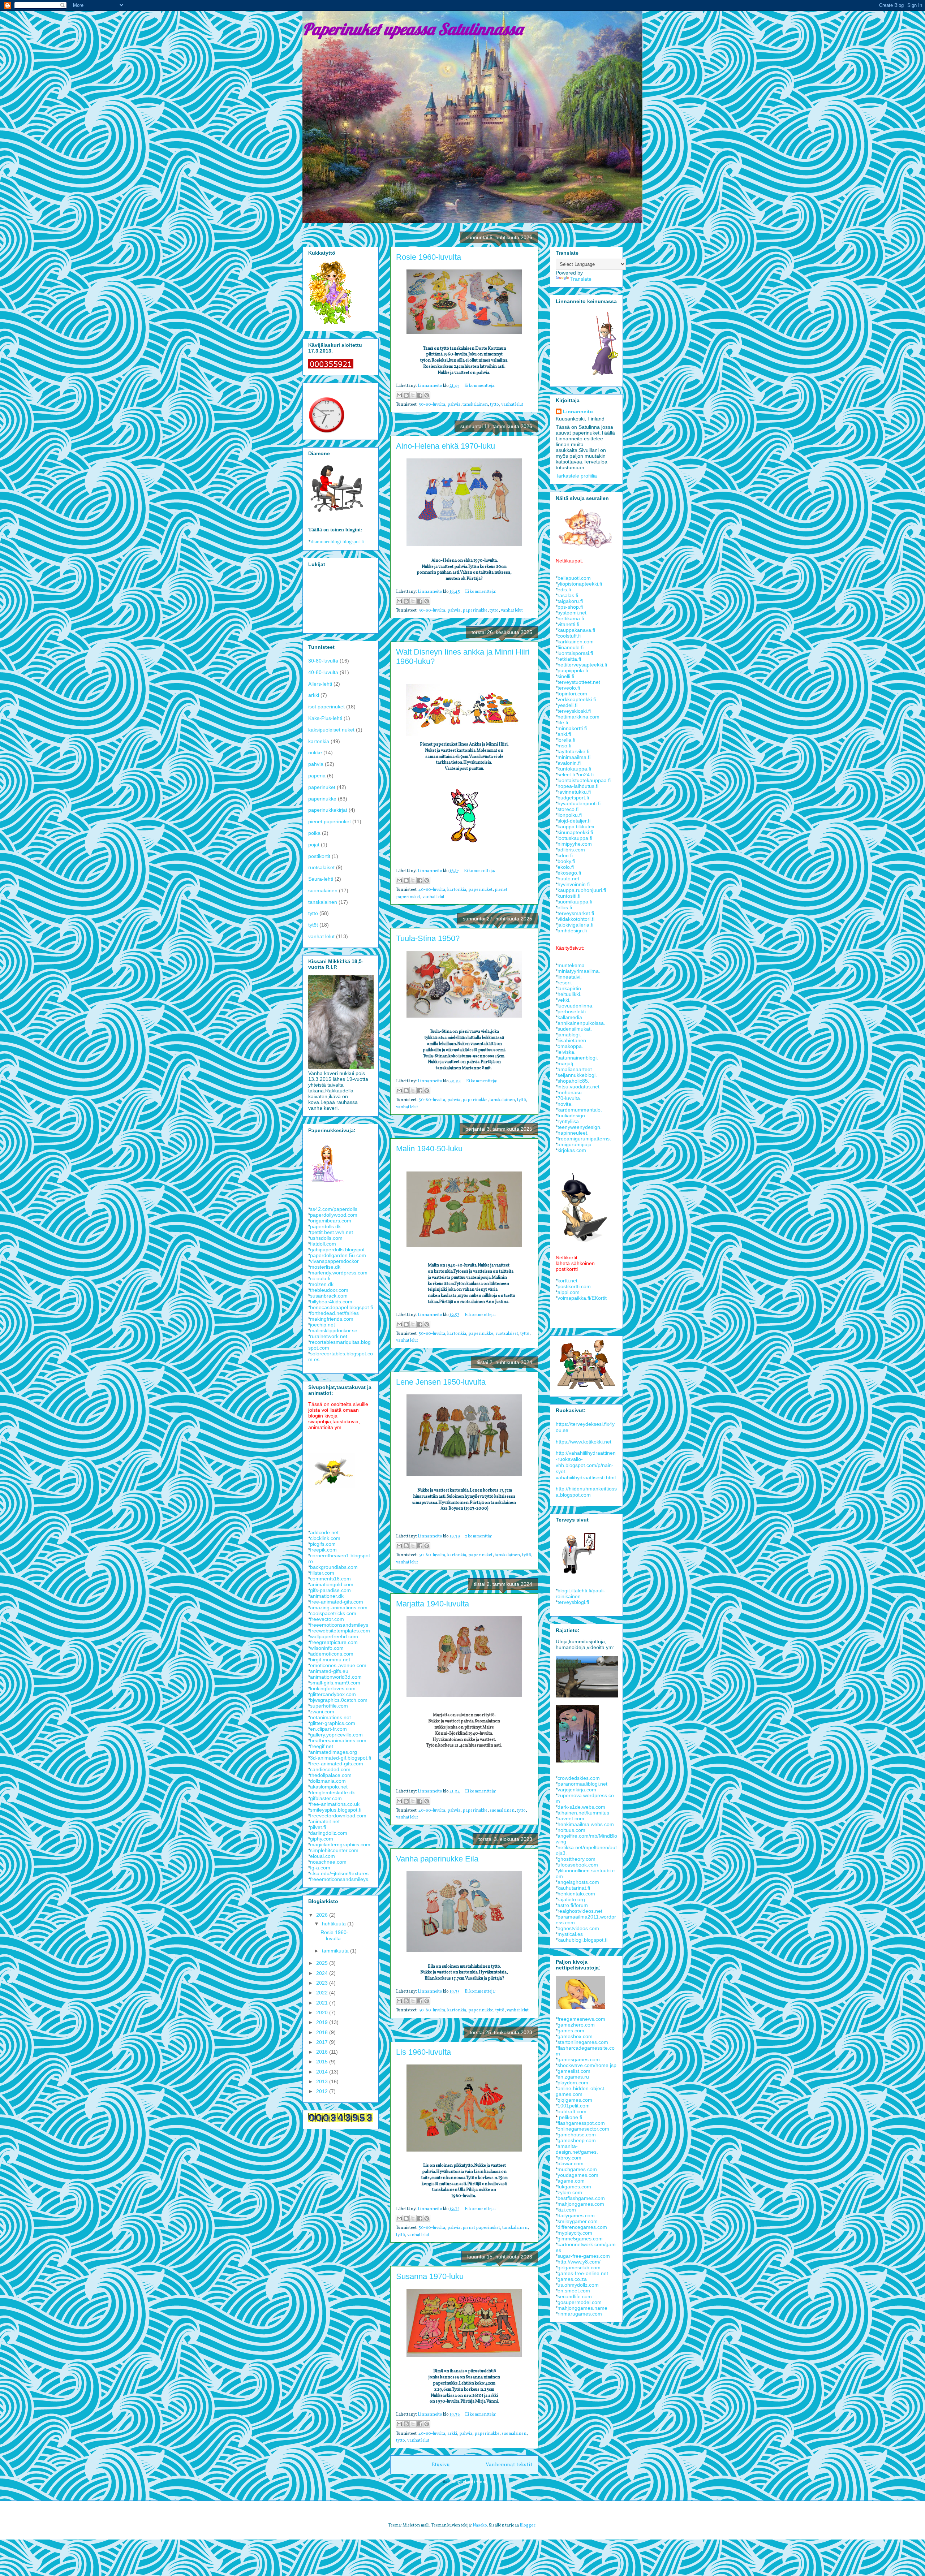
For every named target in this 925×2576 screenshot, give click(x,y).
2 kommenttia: (479, 1536)
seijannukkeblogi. (577, 1075)
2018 (323, 2032)
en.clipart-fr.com (328, 1729)
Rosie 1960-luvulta (429, 257)
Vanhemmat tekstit (509, 2465)
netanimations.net (330, 1717)
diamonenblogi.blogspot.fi (338, 542)
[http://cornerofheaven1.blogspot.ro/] (336, 512)
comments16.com (330, 1579)
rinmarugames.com (580, 2314)
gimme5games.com (580, 2239)
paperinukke (475, 610)
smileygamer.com (578, 2221)
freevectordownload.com (338, 1816)
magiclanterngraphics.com (340, 1844)
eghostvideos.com (578, 1928)
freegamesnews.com (581, 2019)
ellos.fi (565, 907)
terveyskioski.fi (574, 711)
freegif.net (322, 1746)
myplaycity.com (575, 2233)
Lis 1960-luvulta (423, 2052)
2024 (323, 1973)
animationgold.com (332, 1584)
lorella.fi (566, 740)
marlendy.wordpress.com (339, 1273)
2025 (323, 1963)
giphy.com (322, 1839)
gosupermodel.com (580, 2302)
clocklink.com (325, 1538)
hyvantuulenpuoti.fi (579, 803)
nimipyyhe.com (575, 844)
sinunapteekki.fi (575, 832)
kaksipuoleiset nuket (331, 730)
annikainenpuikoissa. (581, 1023)
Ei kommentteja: (480, 386)
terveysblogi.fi (573, 1602)
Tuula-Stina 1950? (428, 938)
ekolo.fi (566, 867)
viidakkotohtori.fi (576, 919)
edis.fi (564, 590)
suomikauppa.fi (575, 902)
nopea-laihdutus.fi (578, 786)
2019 (323, 2022)
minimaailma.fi (574, 757)
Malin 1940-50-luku (429, 1149)
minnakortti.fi (572, 728)
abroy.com (569, 2158)
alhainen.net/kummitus (583, 1813)
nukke (315, 752)
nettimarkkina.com (578, 717)
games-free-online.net (583, 2273)
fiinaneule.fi (571, 647)
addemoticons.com (332, 1654)
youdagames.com (578, 2175)
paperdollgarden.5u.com (338, 1255)
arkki (452, 2434)
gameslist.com (574, 2071)
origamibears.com (331, 1221)
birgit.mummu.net (330, 1660)
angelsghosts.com (578, 1882)
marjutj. (566, 1063)
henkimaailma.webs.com (586, 1824)
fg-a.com (320, 1868)
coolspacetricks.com (333, 1613)
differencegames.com (582, 2227)
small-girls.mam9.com (335, 1683)
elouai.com (322, 1856)
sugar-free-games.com (584, 2256)
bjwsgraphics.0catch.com (339, 1700)
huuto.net (568, 879)
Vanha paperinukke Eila (437, 1859)
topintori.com (572, 694)
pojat (314, 845)
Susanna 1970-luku (430, 2276)
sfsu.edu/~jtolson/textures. (340, 1873)
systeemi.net (572, 613)
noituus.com (571, 1830)
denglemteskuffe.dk (332, 1792)
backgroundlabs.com (334, 1567)
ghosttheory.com (576, 1859)
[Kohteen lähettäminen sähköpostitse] (399, 395)
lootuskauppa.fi (575, 838)
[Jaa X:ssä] (413, 395)
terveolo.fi (569, 688)
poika (314, 833)
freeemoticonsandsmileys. (340, 1879)
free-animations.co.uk (335, 1804)
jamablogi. (569, 1035)
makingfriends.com (332, 1319)
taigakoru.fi (570, 601)
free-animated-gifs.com (337, 1602)
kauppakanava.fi (576, 630)
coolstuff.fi (569, 636)
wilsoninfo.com (327, 1648)
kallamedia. (571, 1017)
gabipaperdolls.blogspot (337, 1250)
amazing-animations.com (339, 1608)
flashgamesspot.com (581, 2123)
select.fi (566, 774)
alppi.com (569, 1292)
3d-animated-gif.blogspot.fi (341, 1758)
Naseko (480, 2525)
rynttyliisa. (569, 1121)
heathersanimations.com (338, 1740)
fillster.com (322, 1573)
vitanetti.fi (568, 624)
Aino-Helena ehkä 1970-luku (446, 446)
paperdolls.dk (325, 1226)
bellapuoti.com (574, 578)
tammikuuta (336, 1951)
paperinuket (480, 890)
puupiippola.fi (573, 670)
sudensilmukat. (575, 1029)
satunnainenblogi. (578, 1058)
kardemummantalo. (580, 1110)
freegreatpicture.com (334, 1642)
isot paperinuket (326, 707)
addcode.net (324, 1532)
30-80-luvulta (432, 405)
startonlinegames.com (583, 2042)
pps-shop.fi (570, 607)
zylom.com (570, 2192)
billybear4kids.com (331, 1302)
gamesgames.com (579, 2059)
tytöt (313, 925)
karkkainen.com (576, 642)
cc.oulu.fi (320, 1278)
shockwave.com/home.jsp (587, 2065)
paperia (317, 776)
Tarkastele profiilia (576, 476)
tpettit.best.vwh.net (332, 1232)
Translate (581, 279)
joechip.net (322, 1325)
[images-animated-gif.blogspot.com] (589, 378)
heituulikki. (569, 994)
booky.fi (566, 861)
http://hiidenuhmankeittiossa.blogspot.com (586, 1492)
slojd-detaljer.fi (574, 821)
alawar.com (571, 2163)
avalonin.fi (569, 763)
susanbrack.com (329, 1296)
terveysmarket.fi (576, 913)
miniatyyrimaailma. (579, 971)
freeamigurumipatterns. (584, 1139)
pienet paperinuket (481, 2228)
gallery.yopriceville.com (336, 1735)
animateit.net (325, 1821)
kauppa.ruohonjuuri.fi (582, 890)
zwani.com (322, 1712)
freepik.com (323, 1550)
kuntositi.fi (569, 896)
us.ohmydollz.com (578, 2285)
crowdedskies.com (579, 1778)
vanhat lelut (512, 405)
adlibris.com (571, 850)
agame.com (571, 2181)
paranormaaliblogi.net (582, 1784)
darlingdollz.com (329, 1833)
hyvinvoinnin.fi (574, 884)
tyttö (494, 405)
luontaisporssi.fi (575, 653)
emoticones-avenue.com (338, 1665)
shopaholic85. (573, 1081)
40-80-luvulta (432, 890)
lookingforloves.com (333, 1688)
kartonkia (457, 890)
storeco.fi (568, 809)
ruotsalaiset (507, 1334)
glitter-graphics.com (333, 1723)
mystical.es (570, 1934)
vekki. (564, 1000)
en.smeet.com (574, 2291)
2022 (323, 1993)
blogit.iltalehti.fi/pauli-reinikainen (580, 1593)
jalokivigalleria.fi (575, 925)
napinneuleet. (573, 1133)
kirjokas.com (572, 1150)
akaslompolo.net (329, 1787)
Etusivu (441, 2465)
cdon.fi (565, 855)
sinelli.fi (566, 676)
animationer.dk (327, 1596)
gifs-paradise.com (330, 1590)
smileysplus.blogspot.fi (336, 1810)
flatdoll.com (323, 1244)
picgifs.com (323, 1544)
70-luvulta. (569, 1098)
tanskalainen (475, 405)
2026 (323, 1915)
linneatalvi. (570, 977)
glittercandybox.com (333, 1694)
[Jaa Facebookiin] (420, 395)
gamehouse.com (577, 2135)
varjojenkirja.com (577, 1790)
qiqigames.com (575, 2100)
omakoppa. (570, 1046)
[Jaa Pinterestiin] (427, 395)
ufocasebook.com (578, 1865)
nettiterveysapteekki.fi (582, 665)
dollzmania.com (328, 1781)
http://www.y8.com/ (579, 2262)
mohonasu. (570, 1092)
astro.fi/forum (573, 1905)
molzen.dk (322, 1284)
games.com (571, 2031)
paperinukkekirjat (328, 810)
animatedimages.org (334, 1752)
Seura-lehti (321, 879)
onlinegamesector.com (583, 2129)
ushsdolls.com (326, 1238)
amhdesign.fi (572, 931)
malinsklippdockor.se (334, 1330)
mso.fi (564, 746)
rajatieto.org (571, 1899)
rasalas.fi (568, 595)
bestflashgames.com (581, 2198)
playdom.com (573, 2083)
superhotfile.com (329, 1706)
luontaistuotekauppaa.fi (584, 780)
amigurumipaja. (575, 1144)
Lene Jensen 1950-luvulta (441, 1382)
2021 (323, 2003)
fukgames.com (574, 2187)
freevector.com (327, 1619)
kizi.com (567, 2210)
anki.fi (564, 734)
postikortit (319, 856)
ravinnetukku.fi (574, 792)
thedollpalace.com (331, 1775)
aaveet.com (571, 1818)
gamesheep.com (577, 2140)
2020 (323, 2012)
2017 (323, 2042)
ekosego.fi (569, 873)
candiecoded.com (330, 1769)
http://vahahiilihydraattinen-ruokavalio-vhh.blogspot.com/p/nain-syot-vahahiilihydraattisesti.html (586, 1465)
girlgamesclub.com (579, 2268)
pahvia (454, 405)
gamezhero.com (576, 2025)
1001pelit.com (574, 2106)
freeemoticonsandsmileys (339, 1625)
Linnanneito (578, 411)
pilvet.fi (318, 1827)
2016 (323, 2052)
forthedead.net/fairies (334, 1313)
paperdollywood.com (334, 1215)
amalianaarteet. (575, 1069)
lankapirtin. (570, 988)
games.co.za (572, 2279)
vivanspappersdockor (334, 1261)
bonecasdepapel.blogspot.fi (341, 1307)
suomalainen (502, 1811)
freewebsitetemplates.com (340, 1631)
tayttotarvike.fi (573, 751)
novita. (565, 1104)
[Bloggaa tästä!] (406, 395)
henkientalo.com (576, 1894)
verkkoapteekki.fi (577, 699)
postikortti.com (574, 1286)
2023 (323, 1983)
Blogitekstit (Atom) (469, 2482)
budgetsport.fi (573, 798)
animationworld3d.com (336, 1677)
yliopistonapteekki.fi (580, 584)
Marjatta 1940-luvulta (433, 1604)
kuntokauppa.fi (574, 769)
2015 (323, 2062)
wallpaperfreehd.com (334, 1636)
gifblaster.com (326, 1798)
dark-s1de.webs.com (581, 1807)
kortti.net (567, 1281)
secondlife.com (575, 2296)
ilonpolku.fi (570, 815)
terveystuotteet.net (579, 682)
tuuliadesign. (572, 1116)
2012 (323, 2091)
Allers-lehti (320, 684)
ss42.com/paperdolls (334, 1209)
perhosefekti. (572, 1011)
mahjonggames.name (582, 2308)
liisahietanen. (573, 1040)
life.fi (563, 722)
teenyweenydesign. (580, 1127)
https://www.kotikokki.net (584, 1442)
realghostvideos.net (580, 1911)
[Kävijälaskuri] (331, 367)
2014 (323, 2072)
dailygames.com (576, 2215)
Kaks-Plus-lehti (325, 718)
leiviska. (567, 1052)
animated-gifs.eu (329, 1671)
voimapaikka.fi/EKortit (582, 1298)
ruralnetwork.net (329, 1336)
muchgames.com (577, 2169)
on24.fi (586, 774)
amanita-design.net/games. (577, 2149)
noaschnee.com (328, 1862)
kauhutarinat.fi (574, 1888)
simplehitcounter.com (334, 1850)
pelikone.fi (571, 2117)
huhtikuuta (335, 1924)
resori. (565, 983)
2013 (323, 2081)
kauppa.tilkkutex (576, 827)
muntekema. (572, 965)
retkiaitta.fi (569, 659)
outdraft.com (572, 2111)
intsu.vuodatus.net (578, 1087)
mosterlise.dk (325, 1267)
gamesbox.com (575, 2036)
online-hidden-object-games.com (581, 2091)
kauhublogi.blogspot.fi (582, 1940)
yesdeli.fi (567, 705)
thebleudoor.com (329, 1290)
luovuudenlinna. (576, 1006)
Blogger (528, 2525)
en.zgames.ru (573, 2077)
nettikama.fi (571, 618)
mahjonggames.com (581, 2204)
